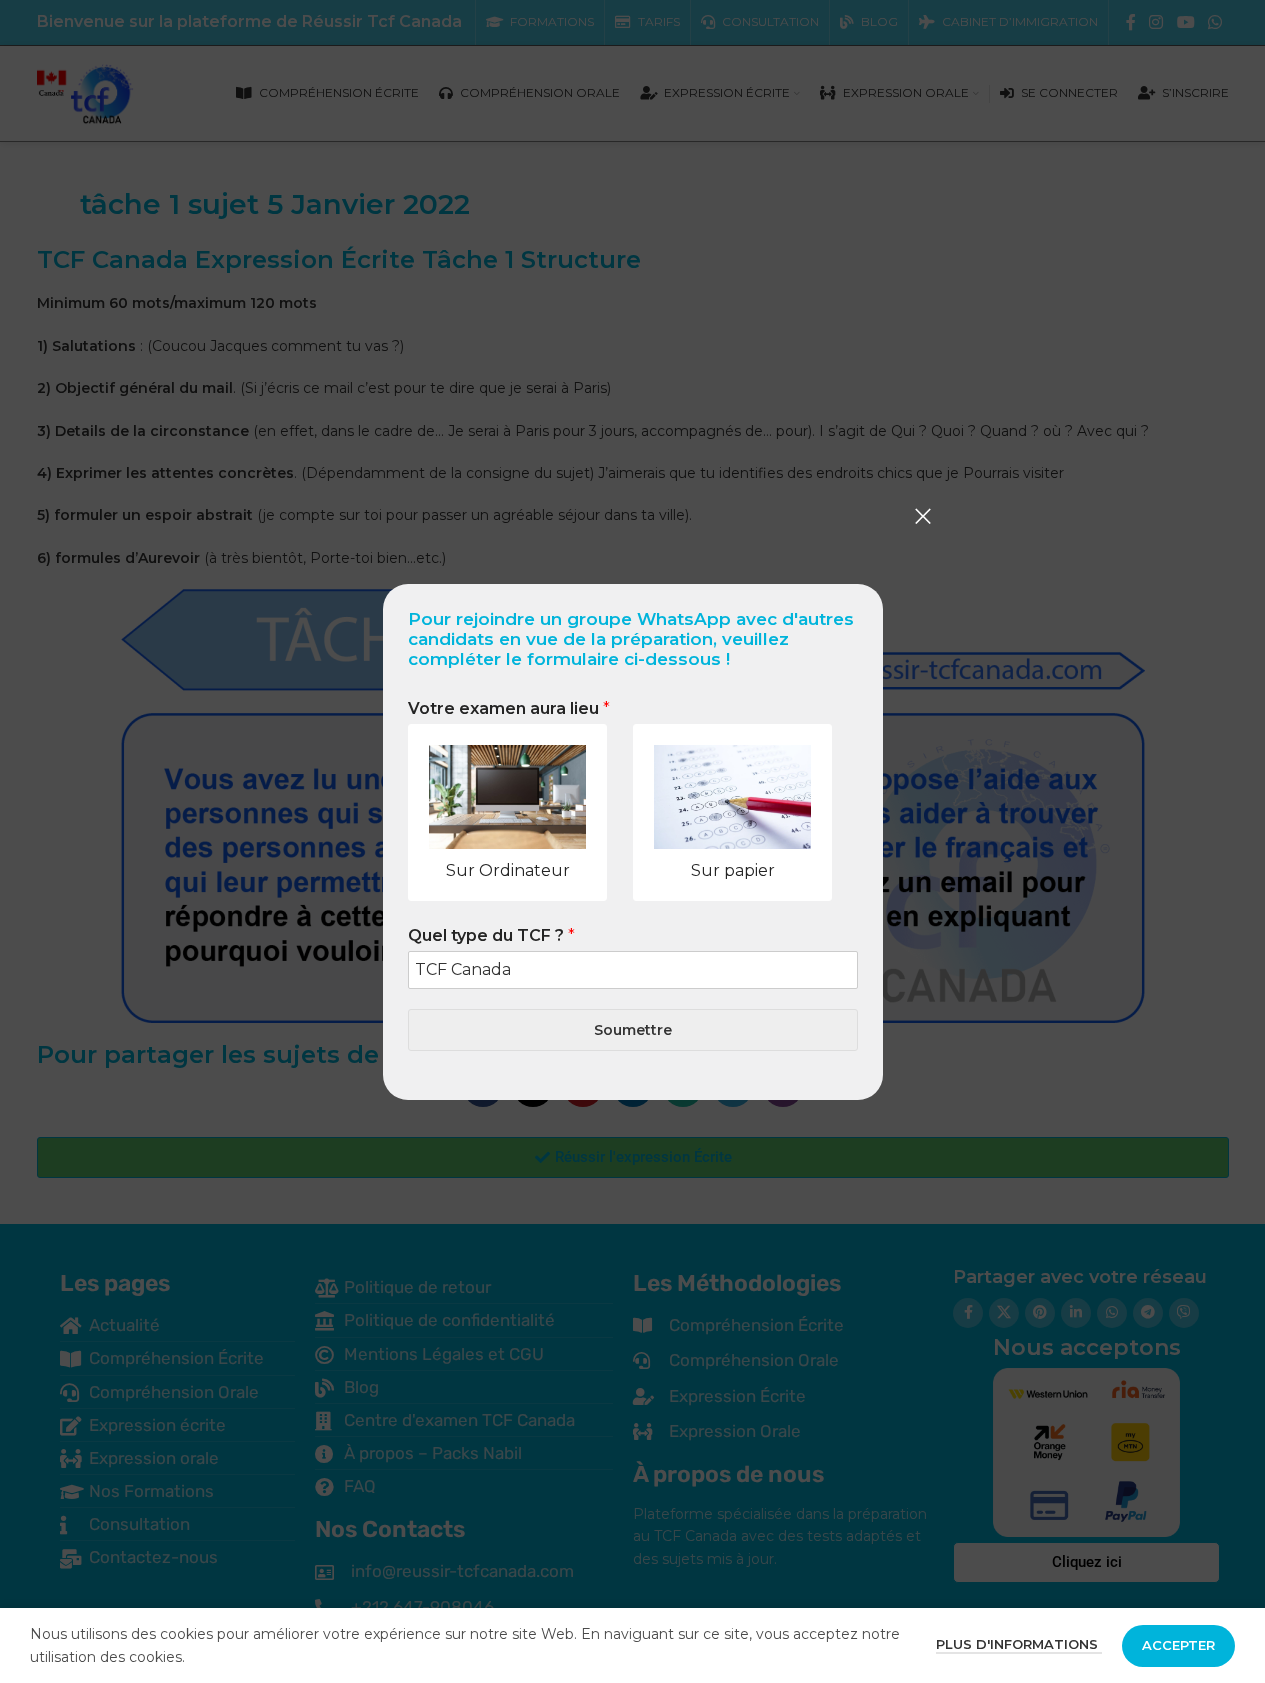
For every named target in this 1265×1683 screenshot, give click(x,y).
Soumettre (633, 1029)
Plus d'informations (1019, 1644)
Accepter (1178, 1645)
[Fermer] (923, 516)
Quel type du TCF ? (491, 935)
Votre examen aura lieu (509, 708)
